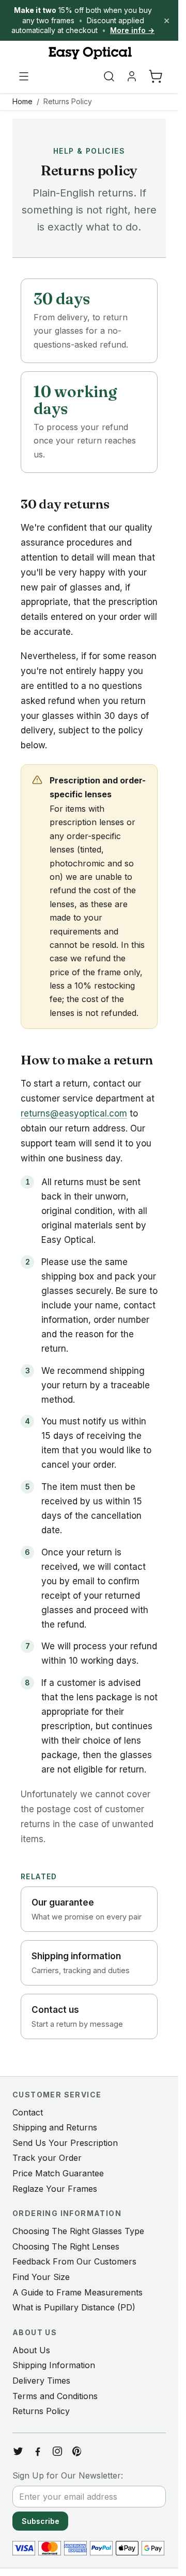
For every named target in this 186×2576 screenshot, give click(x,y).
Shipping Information (54, 2365)
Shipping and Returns (55, 2127)
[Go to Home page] (89, 53)
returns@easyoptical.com (74, 1113)
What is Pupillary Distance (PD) (74, 2307)
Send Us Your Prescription (65, 2143)
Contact (28, 2112)
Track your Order (47, 2158)
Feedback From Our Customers (74, 2261)
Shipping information (81, 1963)
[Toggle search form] (109, 76)
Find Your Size (41, 2277)
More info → (132, 30)
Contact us (77, 2016)
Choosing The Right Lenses (66, 2246)
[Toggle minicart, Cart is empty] (156, 76)
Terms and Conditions (55, 2396)
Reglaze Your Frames (55, 2189)
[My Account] (132, 76)
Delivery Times (41, 2381)
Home (22, 101)
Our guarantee (87, 1909)
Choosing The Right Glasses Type (78, 2231)
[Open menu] (24, 76)
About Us (31, 2350)
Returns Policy (68, 101)
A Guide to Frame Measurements (78, 2292)
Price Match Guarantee (58, 2173)
